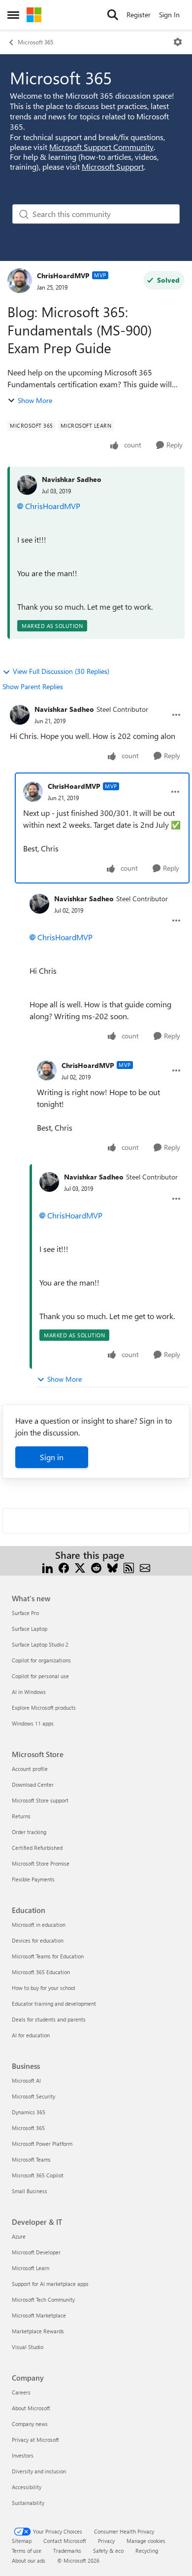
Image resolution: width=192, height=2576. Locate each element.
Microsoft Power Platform (42, 2144)
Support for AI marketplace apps (50, 2284)
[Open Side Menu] (13, 15)
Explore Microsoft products (44, 1708)
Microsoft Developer (36, 2252)
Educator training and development (54, 2004)
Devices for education (38, 1940)
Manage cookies (146, 2541)
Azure (19, 2236)
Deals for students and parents (49, 2019)
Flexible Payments (33, 1879)
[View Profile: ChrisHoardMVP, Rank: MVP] (20, 281)
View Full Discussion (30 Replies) (61, 671)
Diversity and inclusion (39, 2471)
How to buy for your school (44, 1988)
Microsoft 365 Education (41, 1972)
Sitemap (22, 2541)
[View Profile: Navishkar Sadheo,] (27, 485)
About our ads (29, 2560)
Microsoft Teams (31, 2159)
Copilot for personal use (40, 1676)
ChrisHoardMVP (63, 276)
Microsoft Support (113, 166)
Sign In (169, 15)
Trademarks (67, 2551)
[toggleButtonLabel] (178, 42)
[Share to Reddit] (96, 1567)
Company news (30, 2424)
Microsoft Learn (31, 2268)
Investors (23, 2455)
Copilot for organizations (41, 1660)
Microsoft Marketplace (39, 2315)
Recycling (147, 2551)
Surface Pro (25, 1613)
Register (139, 15)
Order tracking (29, 1832)
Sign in (52, 1457)
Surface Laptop (30, 1629)
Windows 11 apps (33, 1723)
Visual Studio (28, 2347)
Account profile (30, 1769)
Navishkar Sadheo (72, 479)
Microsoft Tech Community (43, 2300)
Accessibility (27, 2487)
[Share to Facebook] (64, 1567)
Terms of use (27, 2551)
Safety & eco (108, 2551)
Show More (35, 400)
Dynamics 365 (29, 2112)
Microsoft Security (33, 2096)
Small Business (30, 2191)
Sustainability (28, 2503)
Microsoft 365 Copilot (38, 2175)
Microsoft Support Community (101, 147)
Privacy (106, 2541)
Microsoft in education (39, 1925)
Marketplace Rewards (38, 2331)
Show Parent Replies (33, 686)
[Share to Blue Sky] (112, 1567)
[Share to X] (80, 1567)
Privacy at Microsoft (35, 2440)
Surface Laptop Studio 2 (40, 1644)
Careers (21, 2392)
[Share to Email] (145, 1567)
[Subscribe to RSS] (129, 1567)
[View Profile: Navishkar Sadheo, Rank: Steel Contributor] (20, 715)
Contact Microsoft (65, 2541)
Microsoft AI (26, 2080)
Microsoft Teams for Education (48, 1956)
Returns (21, 1816)
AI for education (31, 2035)
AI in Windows (29, 1692)
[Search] (113, 15)
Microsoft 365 (35, 42)
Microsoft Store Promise (41, 1863)
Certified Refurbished (37, 1848)
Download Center (33, 1785)
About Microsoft (31, 2408)
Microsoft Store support (40, 1800)
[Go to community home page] (34, 15)
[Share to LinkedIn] (48, 1567)
